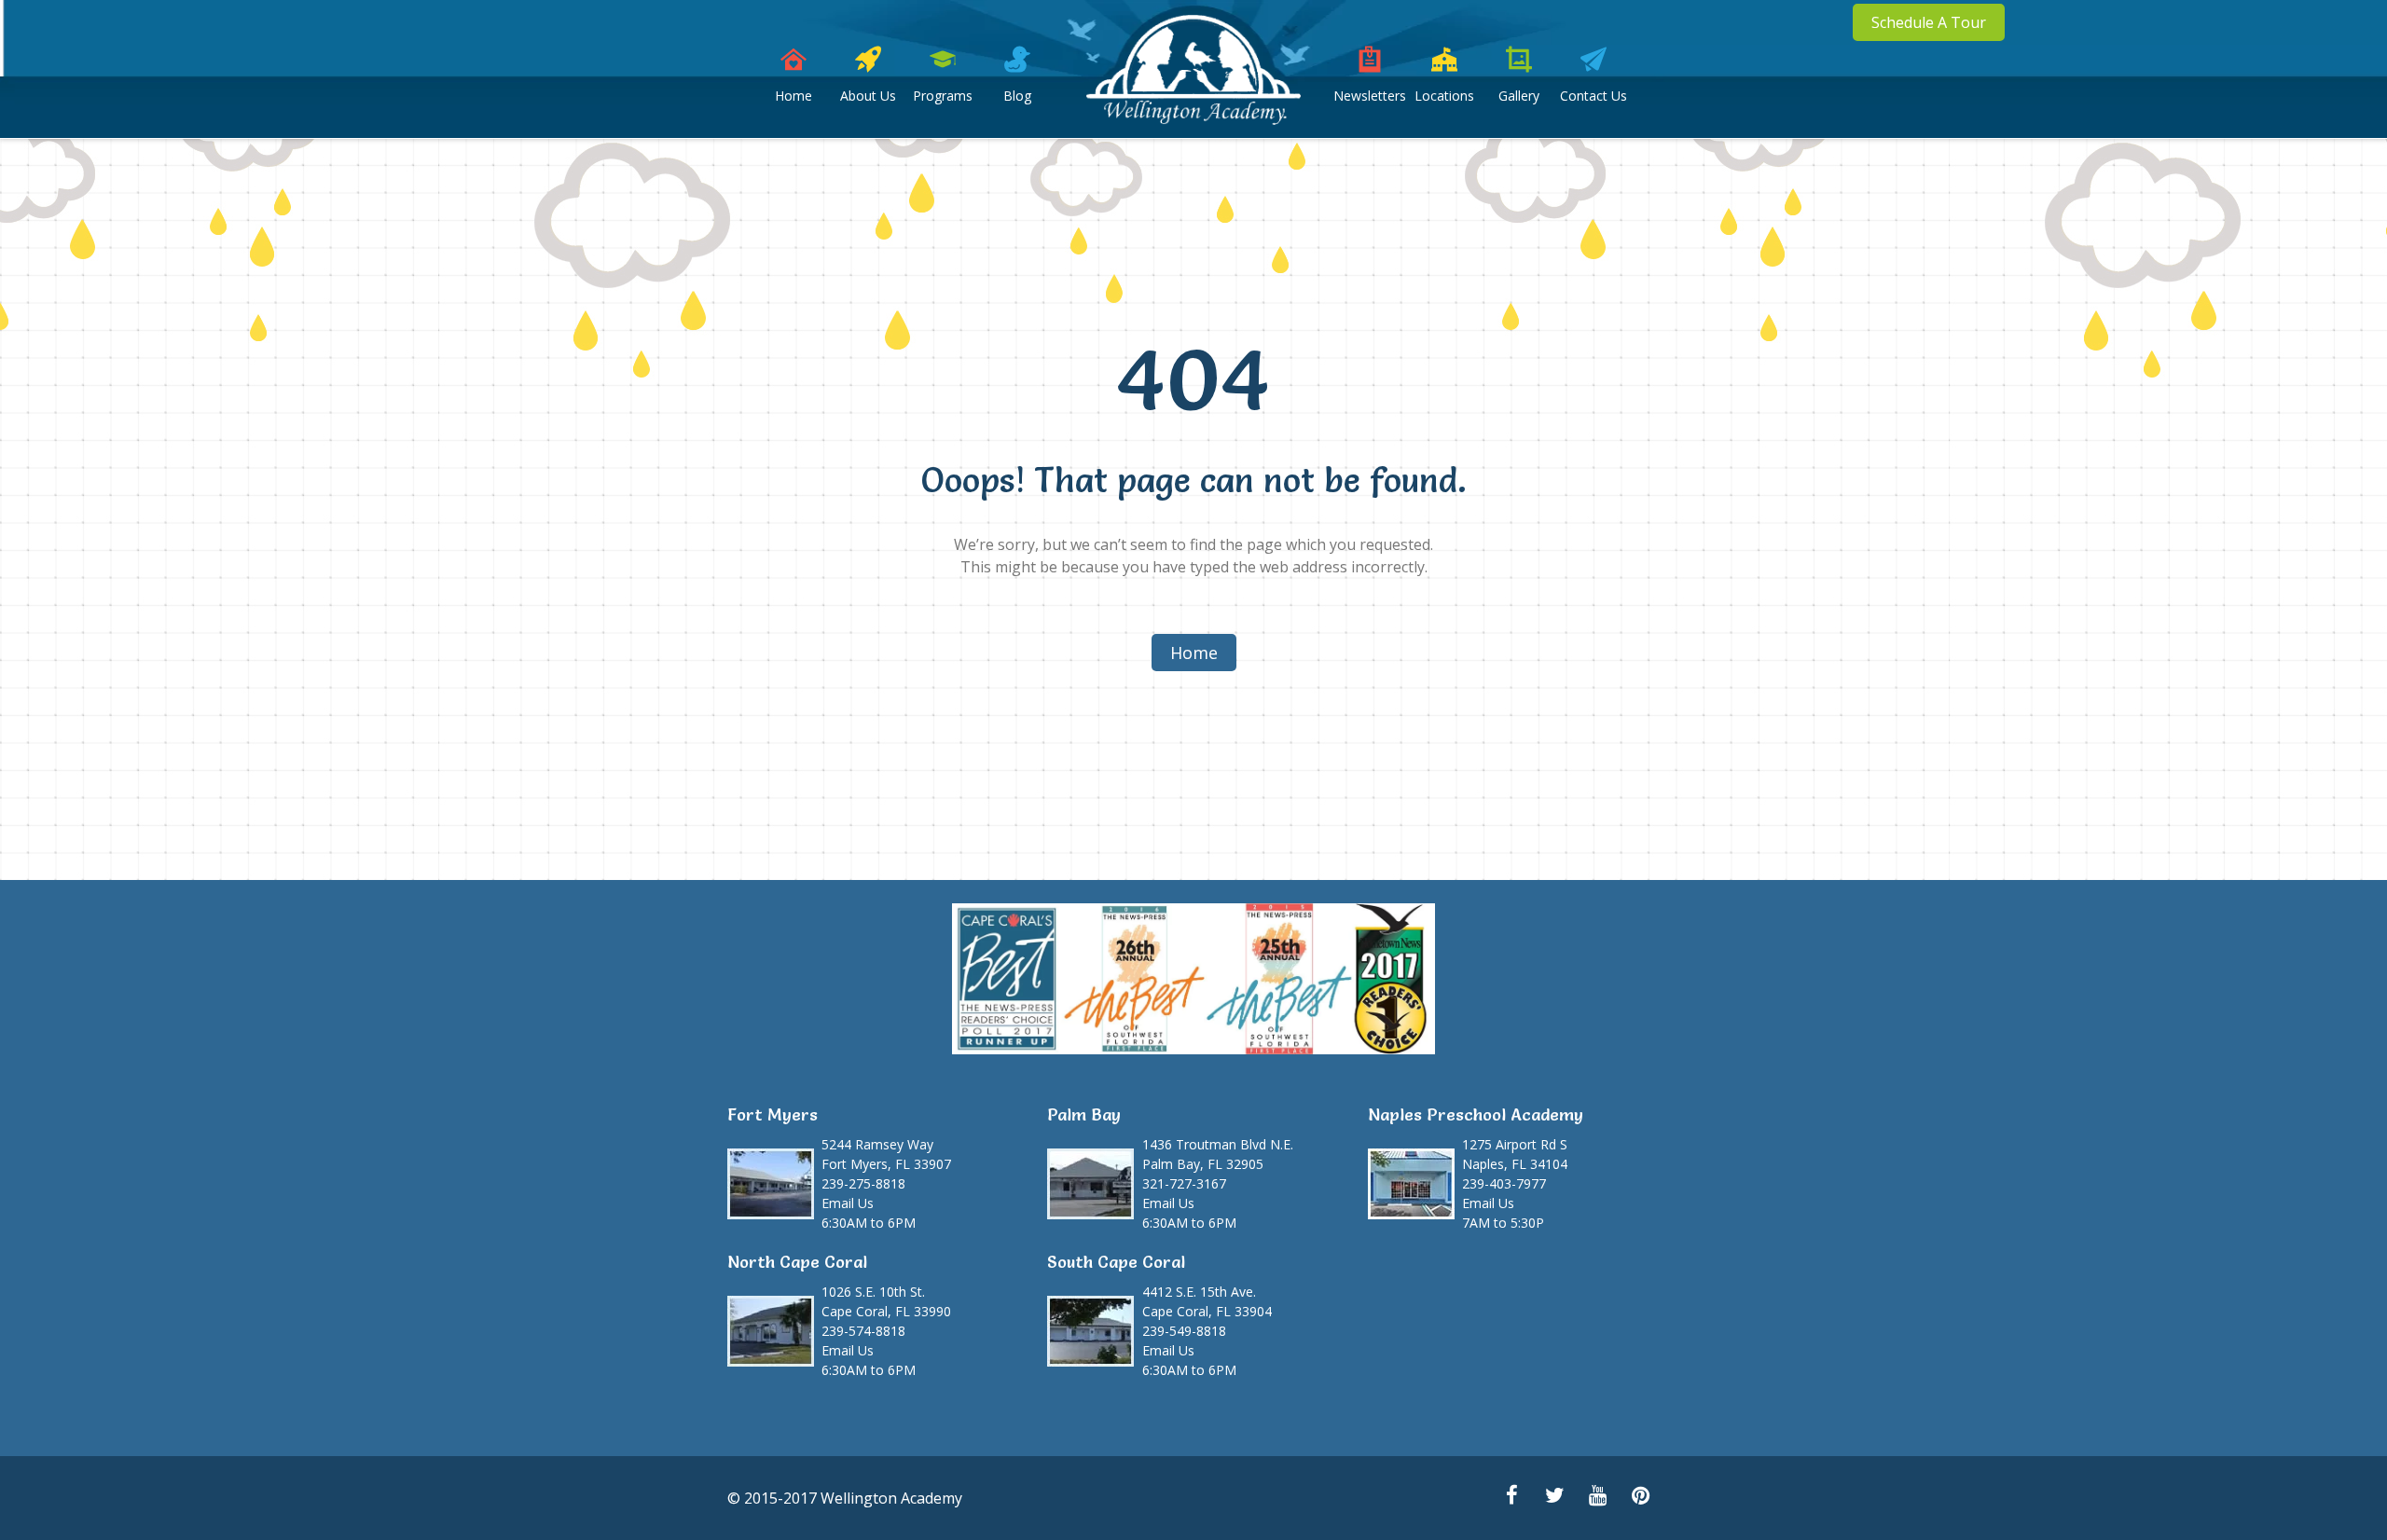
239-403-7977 (1504, 1183)
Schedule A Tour (1929, 22)
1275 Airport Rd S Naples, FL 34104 (1515, 1154)
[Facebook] (1511, 1497)
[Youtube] (1597, 1497)
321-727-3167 (1184, 1183)
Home (793, 96)
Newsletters (1370, 96)
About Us (868, 96)
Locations (1444, 96)
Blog (1017, 96)
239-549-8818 (1184, 1331)
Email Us (848, 1203)
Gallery (1519, 96)
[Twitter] (1554, 1497)
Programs (943, 96)
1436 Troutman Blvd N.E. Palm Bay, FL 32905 (1218, 1154)
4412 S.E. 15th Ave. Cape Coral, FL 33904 (1207, 1301)
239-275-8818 (863, 1183)
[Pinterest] (1640, 1497)
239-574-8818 (863, 1331)
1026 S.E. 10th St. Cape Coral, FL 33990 (886, 1301)
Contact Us (1594, 96)
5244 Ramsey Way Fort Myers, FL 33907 (886, 1154)
